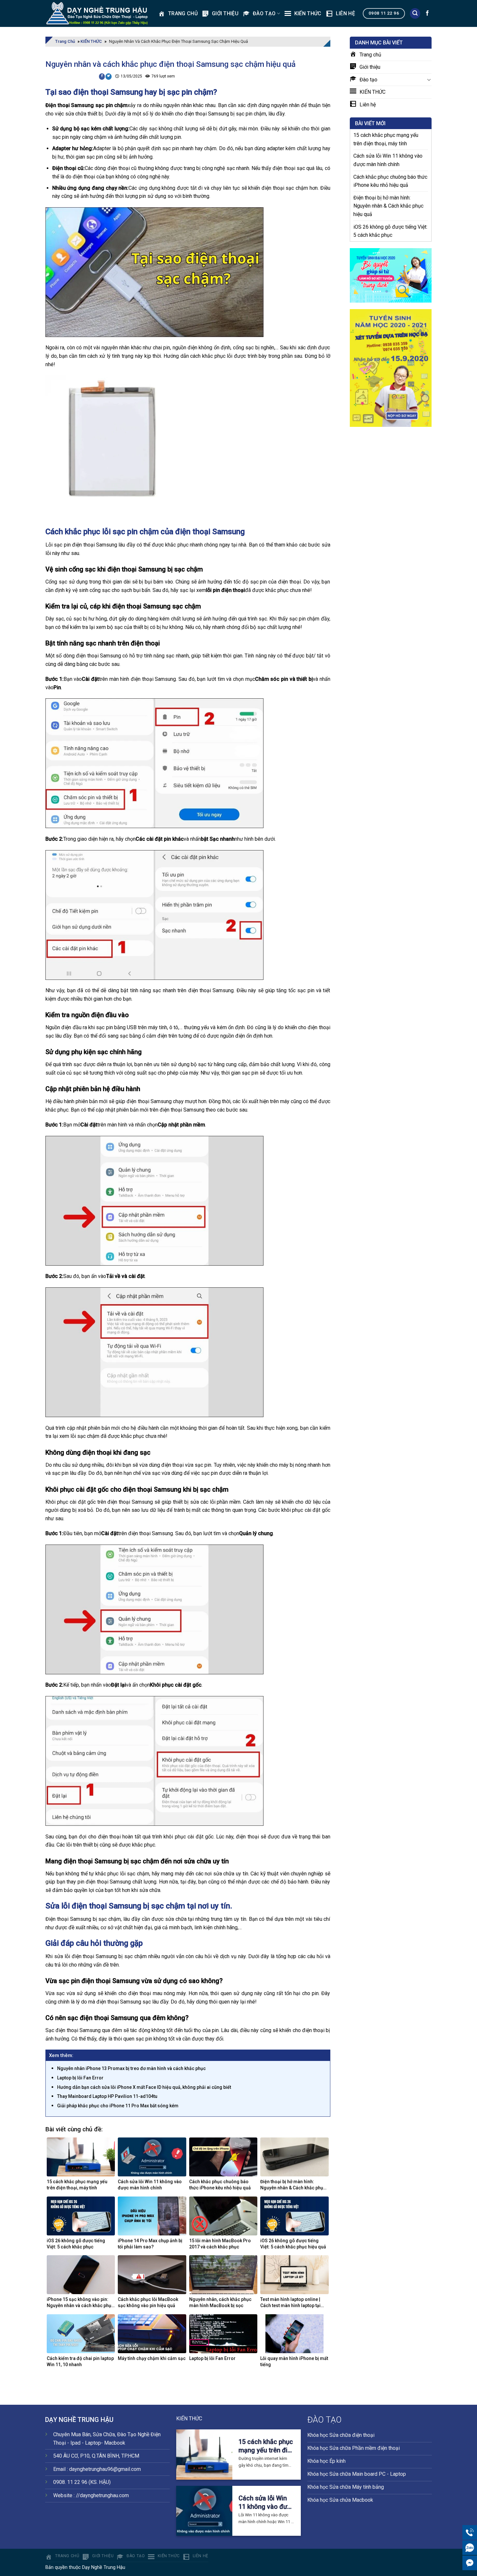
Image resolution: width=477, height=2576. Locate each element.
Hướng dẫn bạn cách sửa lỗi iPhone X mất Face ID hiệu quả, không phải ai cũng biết (144, 2087)
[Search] (415, 13)
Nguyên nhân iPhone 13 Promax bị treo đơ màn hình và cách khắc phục (131, 2068)
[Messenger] (470, 2563)
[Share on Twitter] (109, 77)
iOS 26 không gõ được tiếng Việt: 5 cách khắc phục (390, 231)
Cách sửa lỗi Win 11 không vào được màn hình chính (388, 160)
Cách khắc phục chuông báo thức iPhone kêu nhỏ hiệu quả (390, 181)
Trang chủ (65, 41)
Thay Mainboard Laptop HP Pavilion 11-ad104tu (107, 2096)
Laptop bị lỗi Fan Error (80, 2078)
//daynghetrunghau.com (102, 2495)
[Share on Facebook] (102, 77)
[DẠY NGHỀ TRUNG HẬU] (97, 14)
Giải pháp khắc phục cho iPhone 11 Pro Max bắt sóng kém (118, 2106)
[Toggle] (429, 79)
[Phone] (470, 2532)
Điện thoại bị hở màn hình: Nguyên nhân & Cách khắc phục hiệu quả (388, 206)
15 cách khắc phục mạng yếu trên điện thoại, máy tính (386, 139)
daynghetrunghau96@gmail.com (105, 2469)
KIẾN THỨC (91, 41)
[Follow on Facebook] (427, 13)
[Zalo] (470, 2548)
